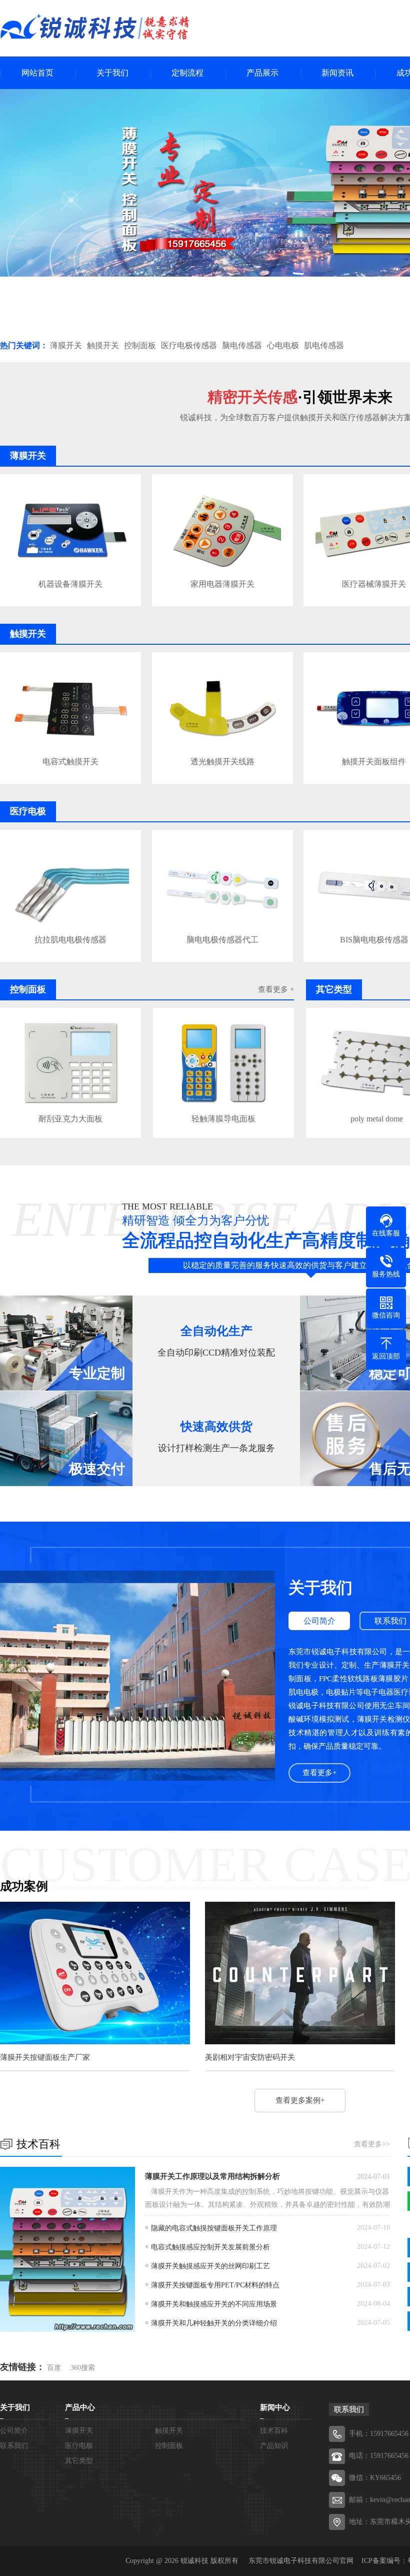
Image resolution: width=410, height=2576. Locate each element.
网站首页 (37, 73)
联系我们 (14, 2446)
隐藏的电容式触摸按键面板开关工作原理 (214, 2228)
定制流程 (187, 73)
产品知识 (274, 2446)
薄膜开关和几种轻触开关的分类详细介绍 (214, 2323)
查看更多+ (319, 1773)
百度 (54, 2368)
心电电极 (283, 345)
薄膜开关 (66, 345)
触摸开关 (103, 345)
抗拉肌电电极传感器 (70, 940)
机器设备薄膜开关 (70, 584)
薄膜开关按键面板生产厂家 (45, 2057)
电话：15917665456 (379, 2456)
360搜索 (83, 2368)
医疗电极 (79, 2446)
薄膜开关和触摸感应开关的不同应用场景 (214, 2304)
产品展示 (262, 73)
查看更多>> (372, 2144)
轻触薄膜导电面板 (223, 1119)
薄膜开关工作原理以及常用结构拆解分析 (212, 2176)
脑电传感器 (242, 345)
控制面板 (140, 345)
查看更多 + (276, 989)
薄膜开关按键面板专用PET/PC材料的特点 (215, 2285)
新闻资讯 (337, 73)
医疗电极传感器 (189, 345)
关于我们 (112, 73)
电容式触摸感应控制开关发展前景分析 (210, 2247)
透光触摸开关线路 (222, 762)
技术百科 (274, 2431)
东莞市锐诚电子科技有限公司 (294, 2561)
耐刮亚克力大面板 (70, 1119)
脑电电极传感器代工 (222, 940)
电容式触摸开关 (70, 762)
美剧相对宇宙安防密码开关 (250, 2057)
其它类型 (79, 2461)
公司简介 (319, 1621)
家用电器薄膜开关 (222, 584)
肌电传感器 (324, 345)
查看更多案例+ (300, 2100)
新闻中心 (275, 2407)
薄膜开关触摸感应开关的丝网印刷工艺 (210, 2266)
